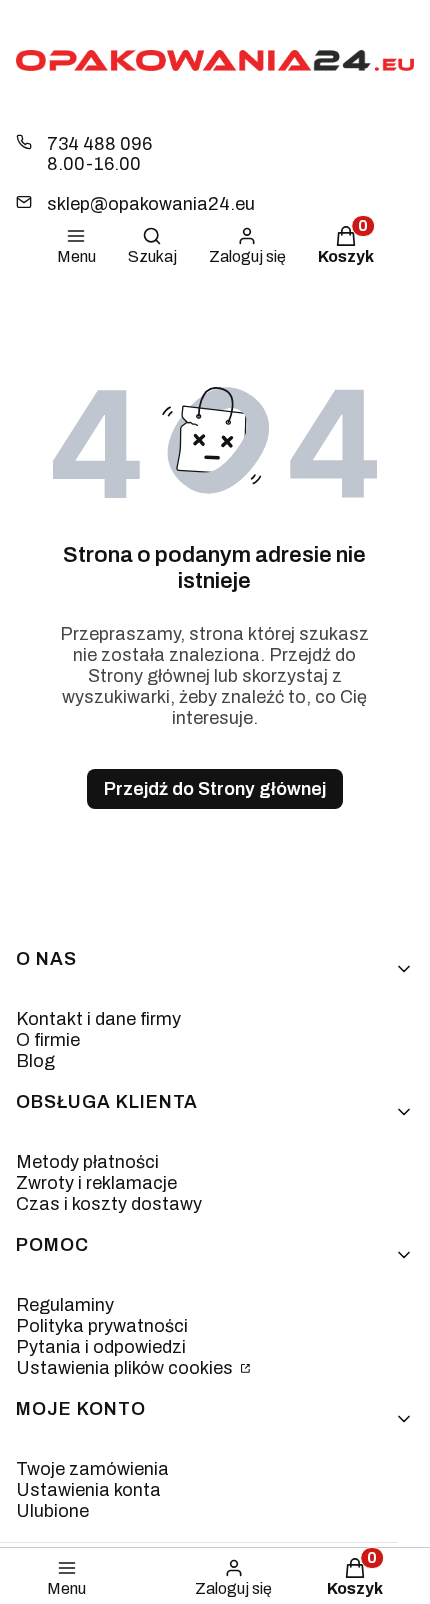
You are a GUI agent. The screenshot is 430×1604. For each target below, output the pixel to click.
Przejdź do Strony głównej (215, 789)
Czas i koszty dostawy (109, 1204)
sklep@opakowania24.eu (151, 204)
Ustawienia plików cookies (126, 1368)
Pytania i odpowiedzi (101, 1347)
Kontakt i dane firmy (98, 1019)
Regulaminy (65, 1305)
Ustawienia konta (88, 1490)
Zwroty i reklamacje (96, 1183)
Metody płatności (87, 1162)
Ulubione (52, 1511)
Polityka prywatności (102, 1326)
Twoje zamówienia (92, 1469)
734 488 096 (99, 144)
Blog (35, 1061)
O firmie (48, 1040)
